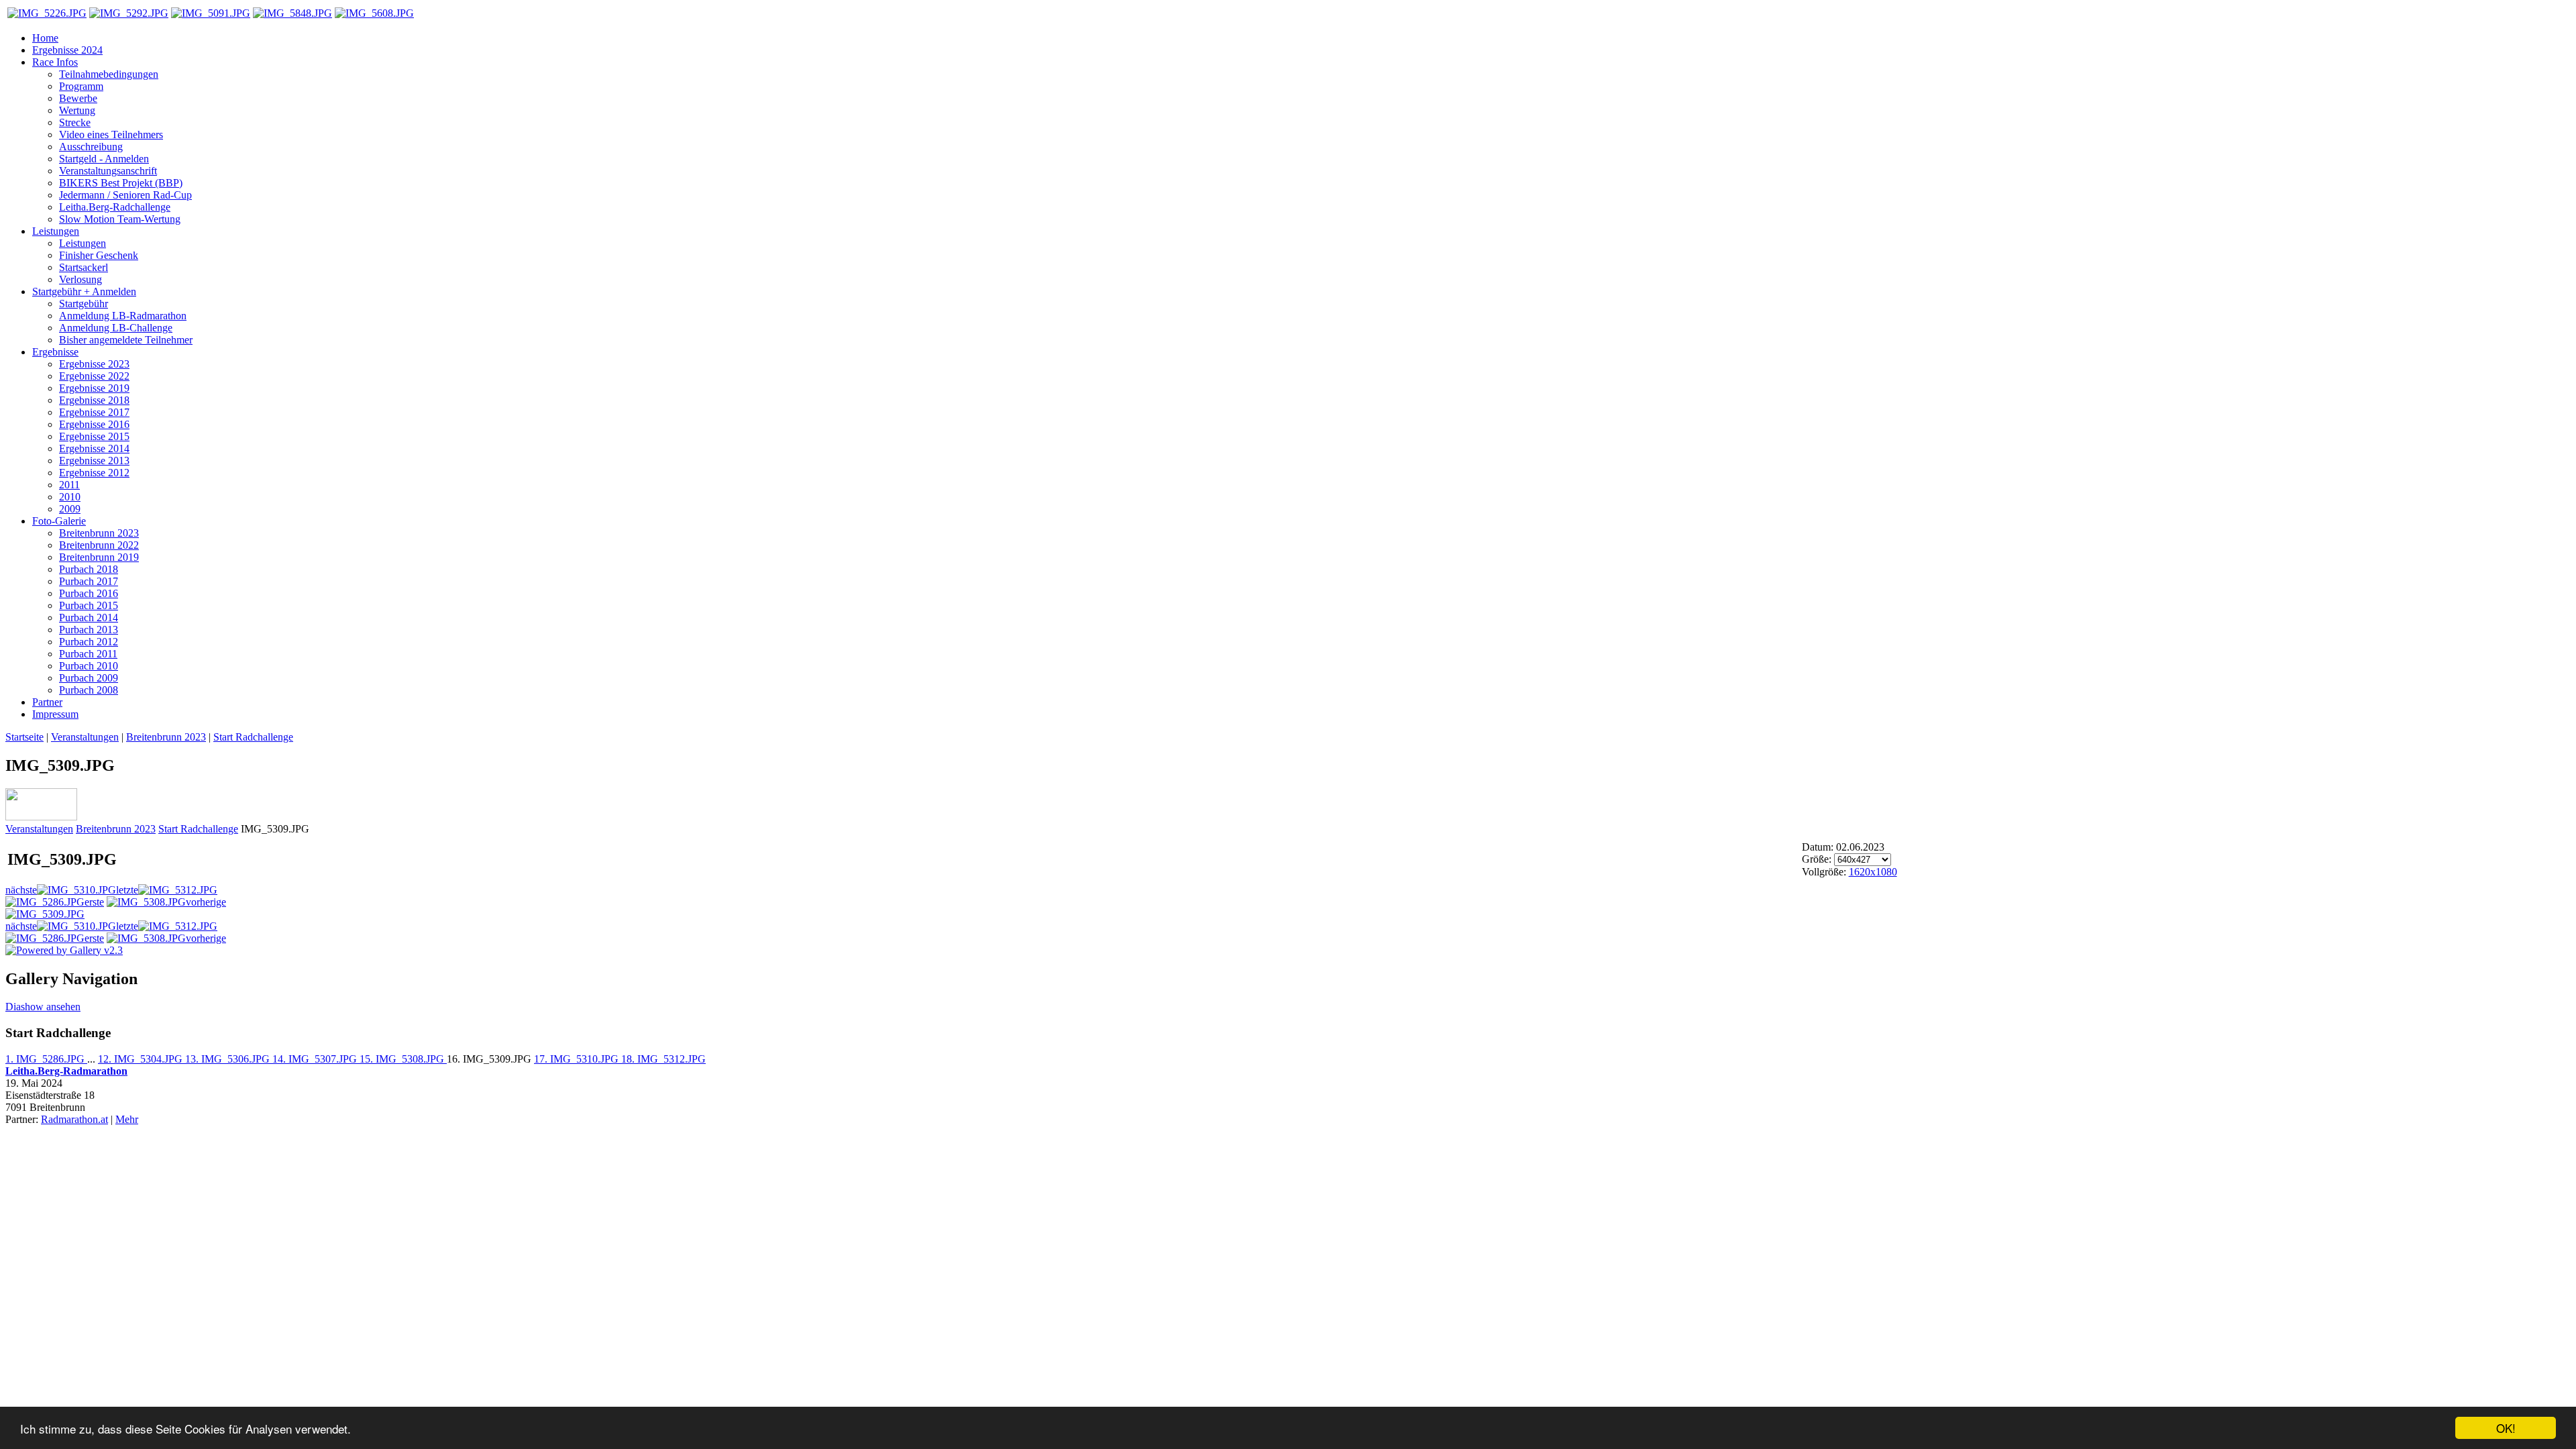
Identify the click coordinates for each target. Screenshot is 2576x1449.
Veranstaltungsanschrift (108, 171)
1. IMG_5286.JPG (46, 1059)
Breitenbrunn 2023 (99, 533)
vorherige (206, 902)
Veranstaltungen (85, 737)
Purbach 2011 (88, 654)
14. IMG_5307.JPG (316, 1059)
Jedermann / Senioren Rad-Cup (125, 195)
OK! (2506, 1428)
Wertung (77, 110)
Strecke (75, 122)
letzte (127, 890)
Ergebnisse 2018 (94, 400)
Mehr (127, 1119)
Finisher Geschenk (99, 255)
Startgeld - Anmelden (104, 159)
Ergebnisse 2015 (94, 436)
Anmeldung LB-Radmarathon (123, 316)
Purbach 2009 (89, 678)
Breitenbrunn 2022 (99, 545)
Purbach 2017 (89, 581)
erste (94, 902)
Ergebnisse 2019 (94, 388)
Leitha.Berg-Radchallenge (115, 207)
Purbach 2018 (89, 569)
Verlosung (80, 279)
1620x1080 (1873, 872)
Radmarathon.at (74, 1119)
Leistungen (83, 243)
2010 (70, 497)
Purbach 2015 (89, 605)
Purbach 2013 (89, 630)
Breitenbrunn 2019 (99, 557)
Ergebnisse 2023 (94, 364)
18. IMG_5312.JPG (663, 1059)
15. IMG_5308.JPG (403, 1059)
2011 (69, 485)
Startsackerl (84, 267)
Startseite (24, 737)
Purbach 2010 (89, 666)
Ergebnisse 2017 (94, 412)
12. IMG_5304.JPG (142, 1059)
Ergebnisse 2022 (94, 376)
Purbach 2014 (89, 618)
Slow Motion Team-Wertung (120, 219)
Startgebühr (84, 304)
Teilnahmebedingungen (109, 74)
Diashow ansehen (43, 1007)
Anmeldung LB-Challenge (116, 328)
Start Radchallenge (253, 737)
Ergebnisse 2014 (94, 448)
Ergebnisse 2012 (94, 473)
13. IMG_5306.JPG (229, 1059)
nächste (21, 890)
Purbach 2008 (89, 690)
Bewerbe (78, 98)
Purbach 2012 (89, 642)
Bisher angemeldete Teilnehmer (126, 340)
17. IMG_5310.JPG (578, 1059)
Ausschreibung (91, 147)
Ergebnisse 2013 (94, 461)
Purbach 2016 (89, 593)
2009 (70, 509)
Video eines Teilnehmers (111, 135)
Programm (81, 86)
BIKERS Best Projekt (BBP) (121, 183)
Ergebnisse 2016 (94, 424)
